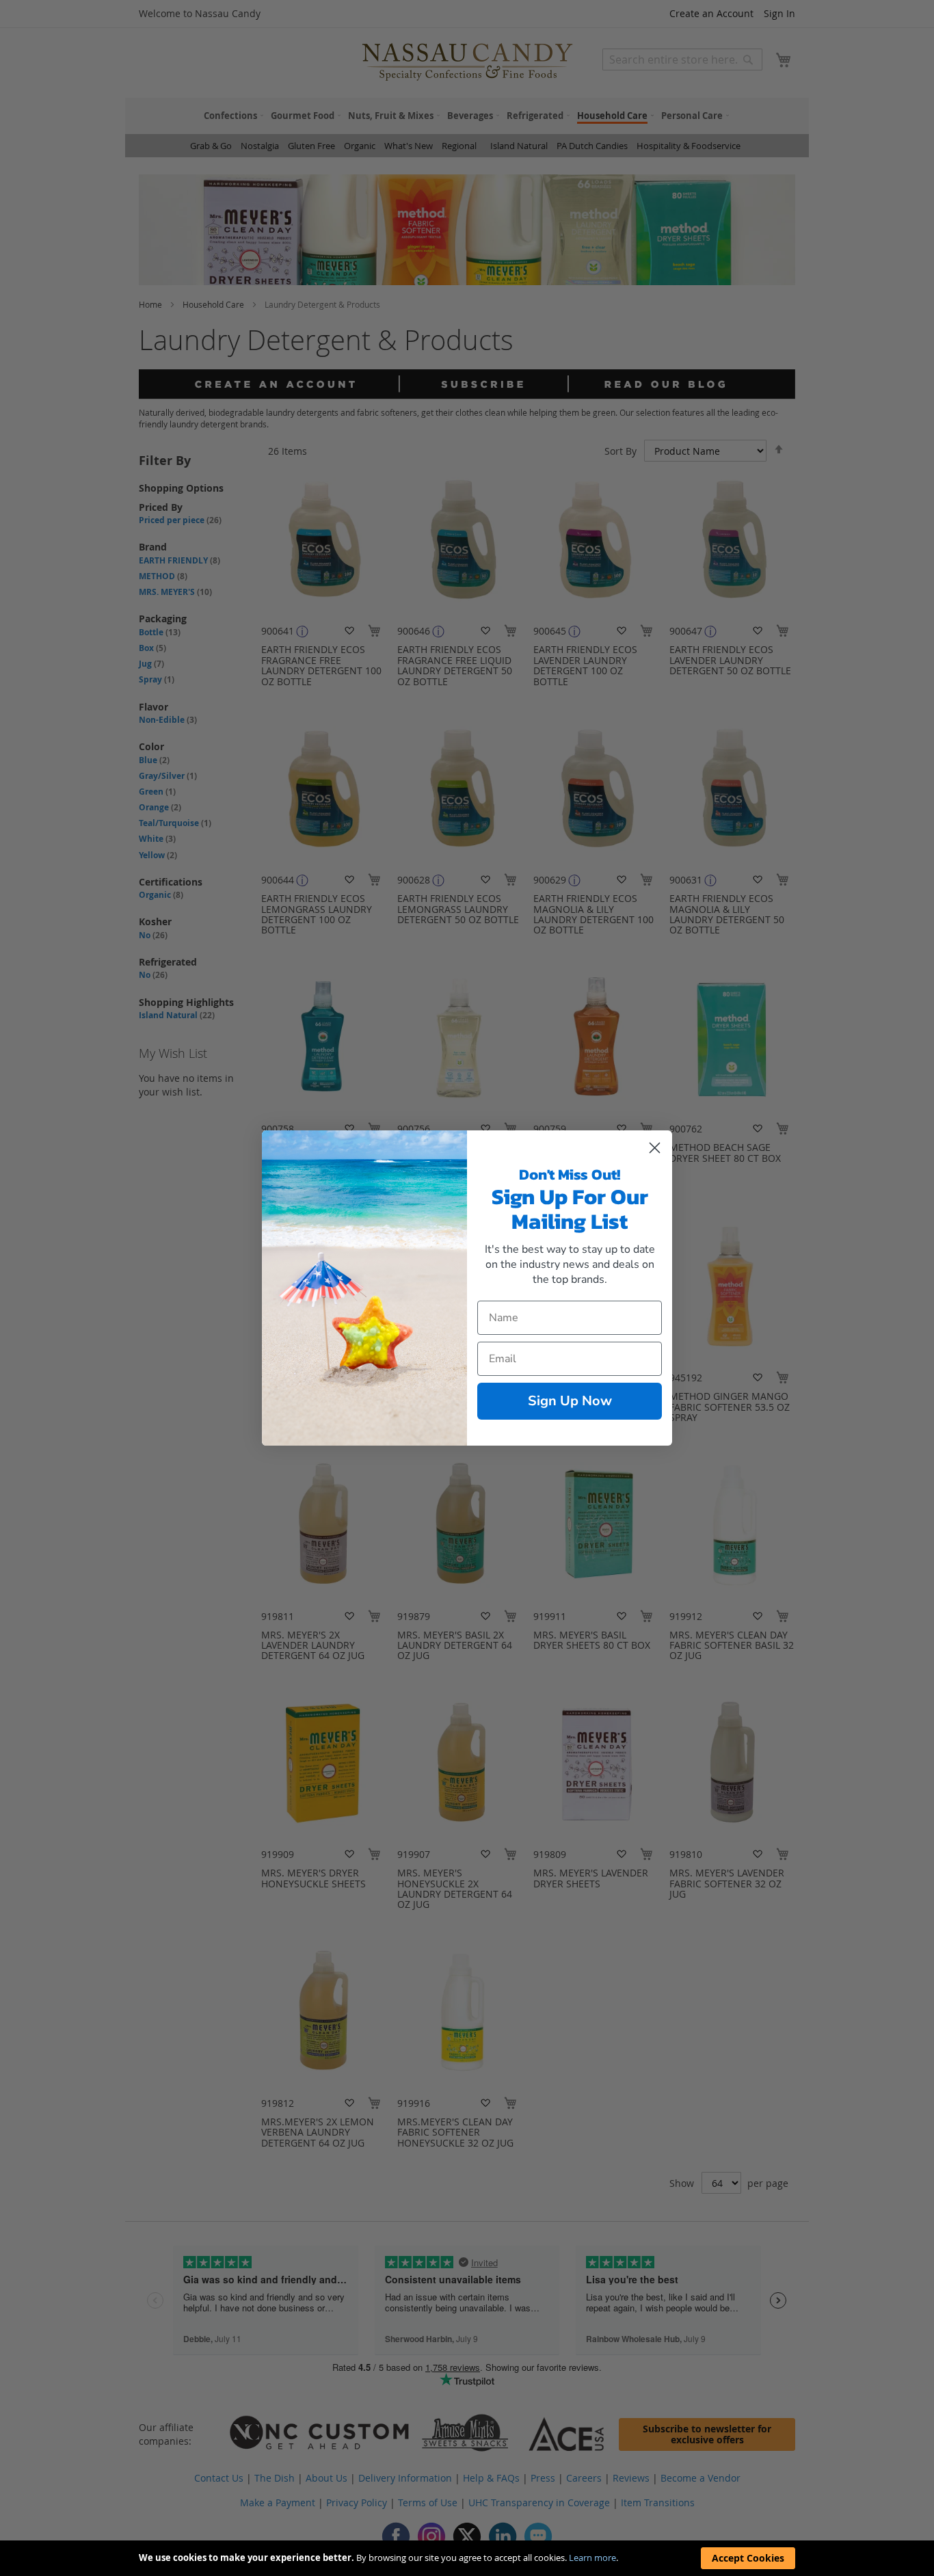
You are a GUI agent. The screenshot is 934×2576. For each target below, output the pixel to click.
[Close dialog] (655, 1148)
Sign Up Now (570, 1401)
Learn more (592, 2558)
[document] (467, 2558)
